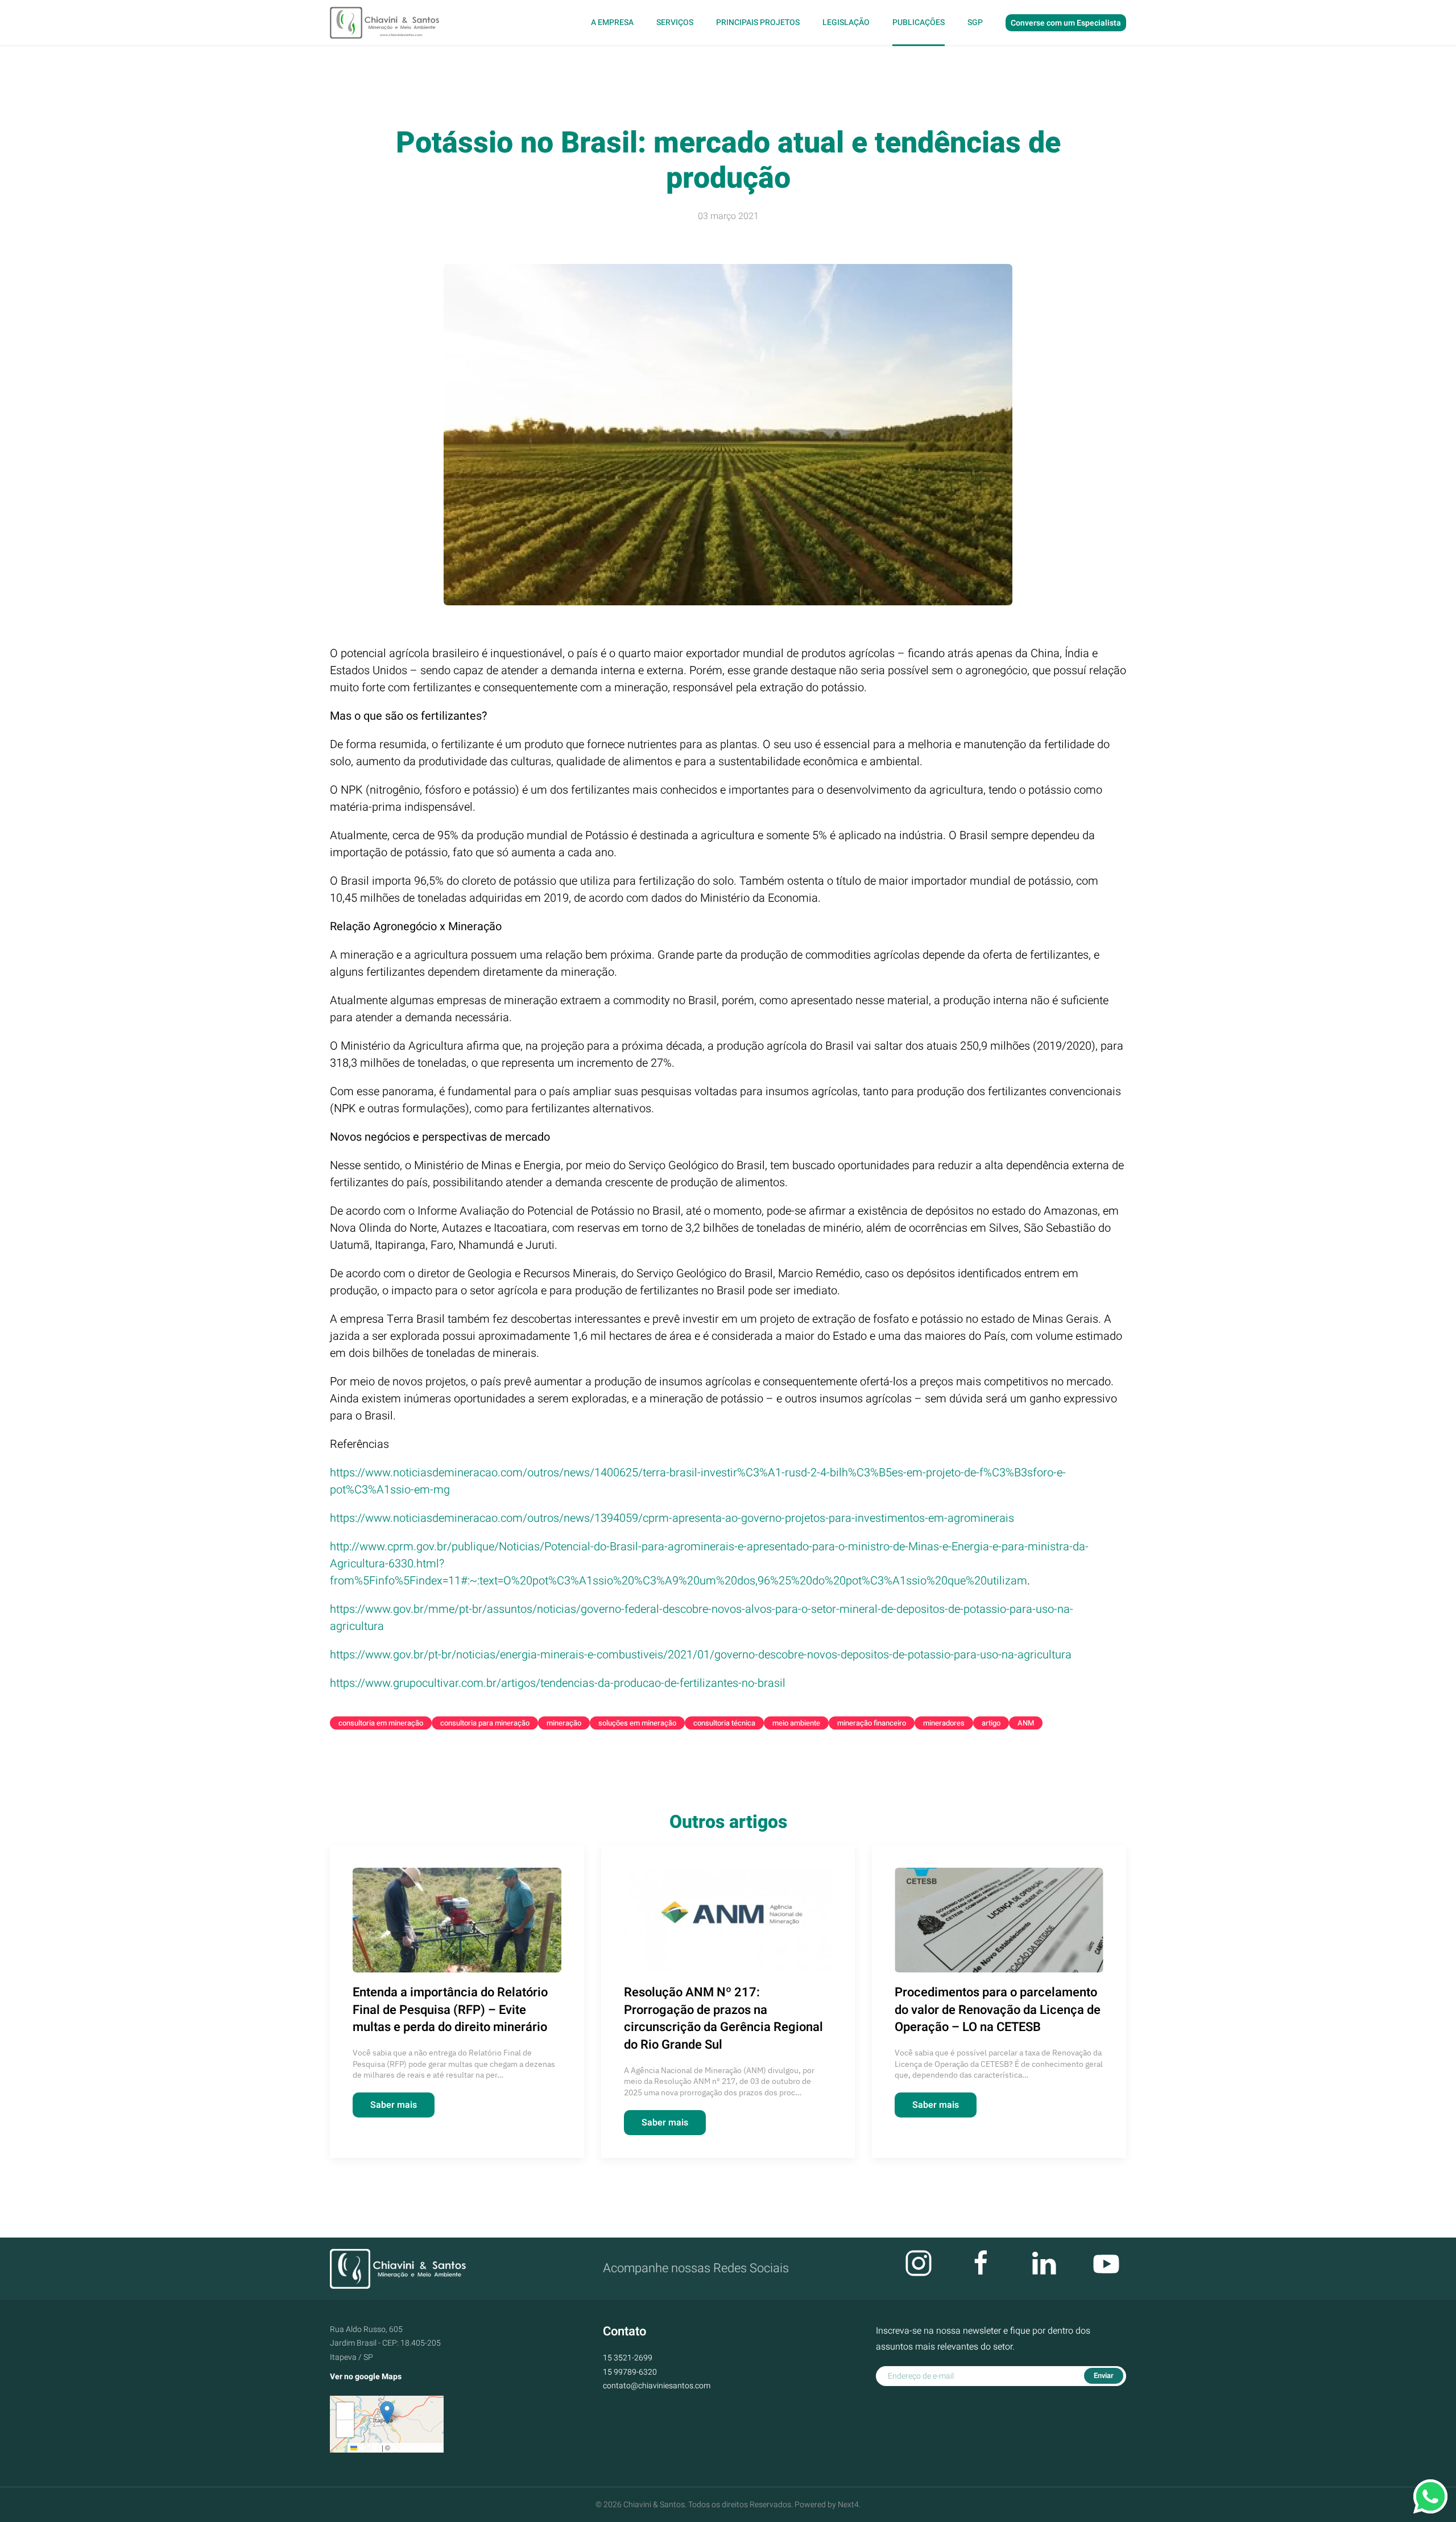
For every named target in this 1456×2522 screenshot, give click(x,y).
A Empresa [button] (612, 22)
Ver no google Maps (366, 2377)
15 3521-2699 (628, 2358)
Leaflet (369, 2447)
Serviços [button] (675, 22)
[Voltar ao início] (386, 23)
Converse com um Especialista (1066, 23)
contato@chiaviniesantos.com (657, 2386)
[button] (387, 2412)
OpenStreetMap (416, 2447)
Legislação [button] (846, 22)
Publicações (919, 22)
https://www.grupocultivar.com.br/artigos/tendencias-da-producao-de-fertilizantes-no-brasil (558, 1683)
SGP (975, 22)
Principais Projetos (758, 22)
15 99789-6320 (630, 2372)
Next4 (848, 2505)
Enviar (1104, 2376)
